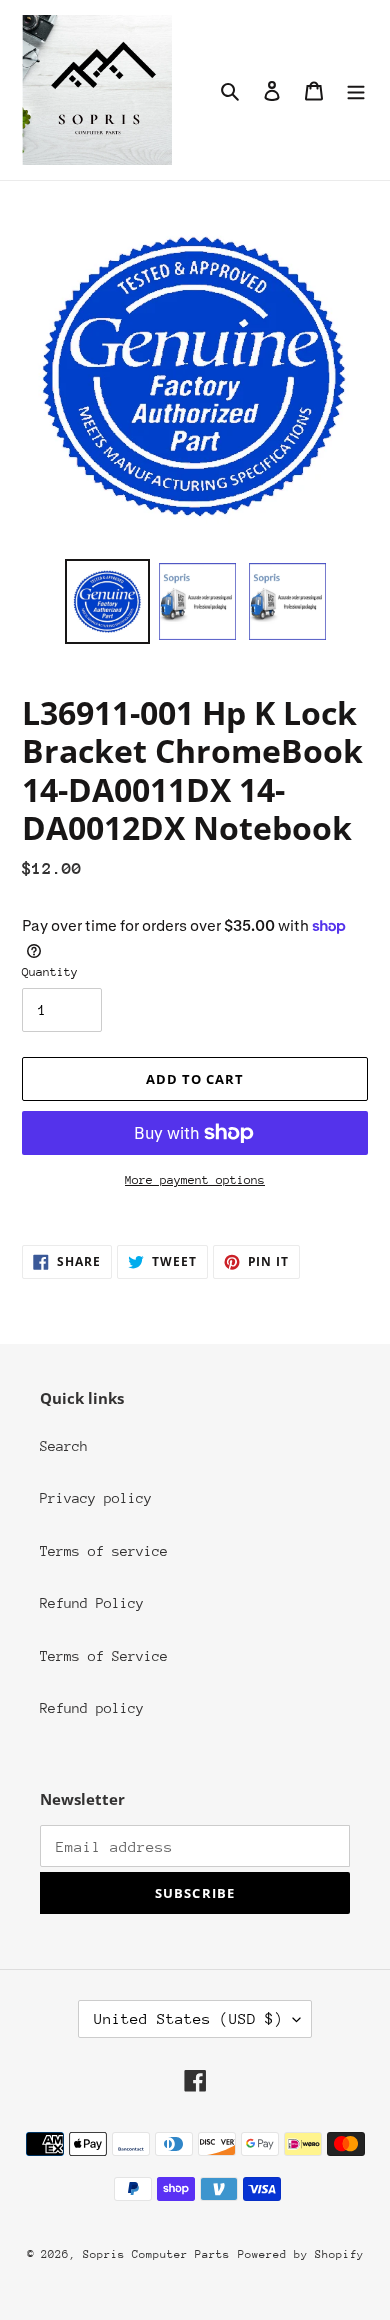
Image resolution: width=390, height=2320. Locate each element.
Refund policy (92, 1708)
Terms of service (104, 1551)
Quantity (50, 972)
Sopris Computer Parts (156, 2254)
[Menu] (356, 90)
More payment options (195, 1180)
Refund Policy (92, 1603)
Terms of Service (104, 1656)
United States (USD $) (188, 2018)
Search (64, 1446)
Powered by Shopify (301, 2254)
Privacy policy (96, 1498)
